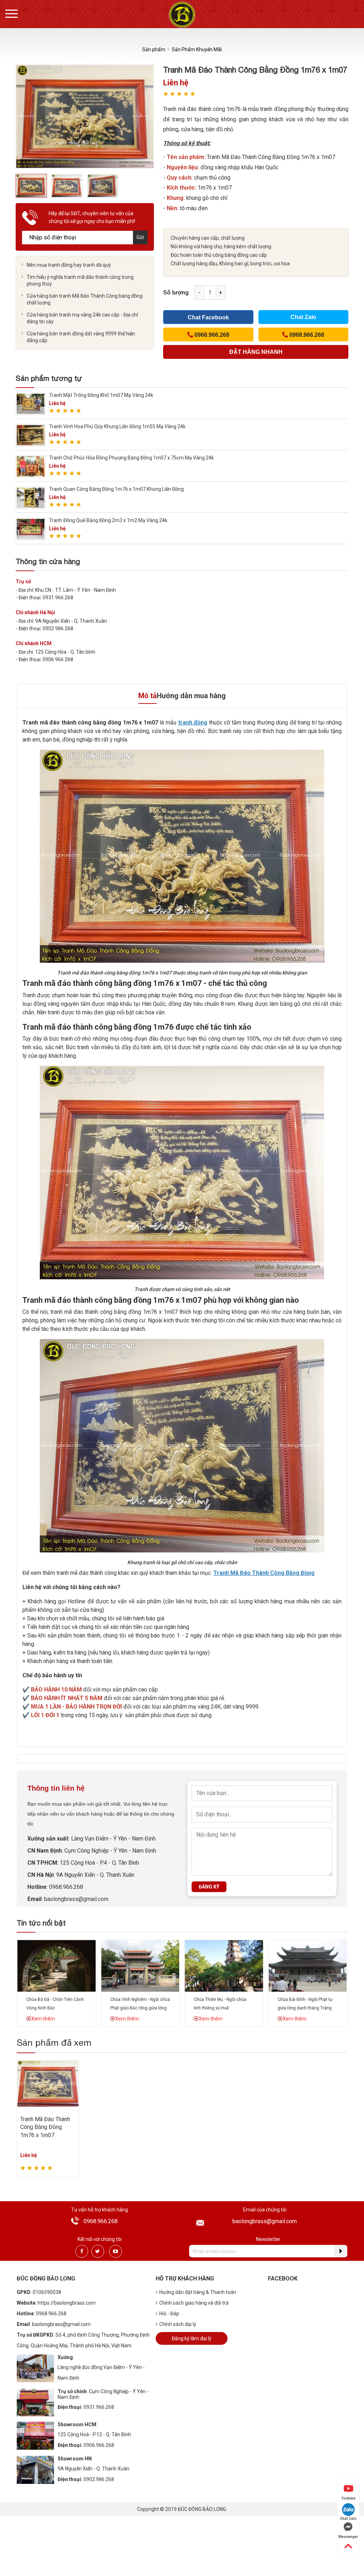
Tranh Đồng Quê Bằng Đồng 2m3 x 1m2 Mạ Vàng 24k (108, 520)
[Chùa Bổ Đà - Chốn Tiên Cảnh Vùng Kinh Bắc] (57, 1965)
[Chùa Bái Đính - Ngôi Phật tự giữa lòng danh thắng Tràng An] (308, 1965)
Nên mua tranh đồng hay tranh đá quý (69, 265)
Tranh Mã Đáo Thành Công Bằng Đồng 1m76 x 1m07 (45, 2127)
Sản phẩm (154, 49)
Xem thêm (43, 2019)
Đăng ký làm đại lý (192, 2338)
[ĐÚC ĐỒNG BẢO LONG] (182, 14)
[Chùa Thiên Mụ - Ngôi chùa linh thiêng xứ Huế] (224, 1965)
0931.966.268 (99, 2407)
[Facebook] (82, 2251)
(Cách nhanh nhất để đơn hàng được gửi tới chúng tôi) (256, 354)
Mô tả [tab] (148, 696)
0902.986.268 (99, 2479)
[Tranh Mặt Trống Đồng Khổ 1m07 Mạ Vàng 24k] (31, 403)
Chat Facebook (208, 317)
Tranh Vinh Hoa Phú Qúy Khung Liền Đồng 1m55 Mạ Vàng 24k (117, 426)
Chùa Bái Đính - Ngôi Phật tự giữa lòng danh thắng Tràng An (305, 2008)
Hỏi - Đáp (169, 2314)
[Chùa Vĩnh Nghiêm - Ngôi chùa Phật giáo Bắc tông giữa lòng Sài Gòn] (140, 1965)
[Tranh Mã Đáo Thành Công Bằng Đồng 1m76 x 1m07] (48, 2083)
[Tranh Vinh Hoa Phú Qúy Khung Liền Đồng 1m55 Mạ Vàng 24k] (31, 435)
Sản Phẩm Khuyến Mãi (197, 49)
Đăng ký (209, 1887)
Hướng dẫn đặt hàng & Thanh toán (198, 2292)
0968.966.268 (66, 1887)
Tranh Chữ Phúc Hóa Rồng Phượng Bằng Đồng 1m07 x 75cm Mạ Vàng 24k (132, 458)
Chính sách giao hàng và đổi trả (194, 2303)
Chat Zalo (303, 317)
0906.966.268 (99, 2445)
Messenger (348, 2537)
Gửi (140, 237)
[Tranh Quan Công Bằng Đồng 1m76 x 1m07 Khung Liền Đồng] (31, 497)
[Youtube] (116, 2251)
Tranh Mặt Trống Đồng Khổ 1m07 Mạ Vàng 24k (101, 395)
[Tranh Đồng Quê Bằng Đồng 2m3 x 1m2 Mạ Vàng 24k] (31, 529)
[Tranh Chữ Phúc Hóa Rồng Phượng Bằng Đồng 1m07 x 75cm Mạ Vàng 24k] (31, 466)
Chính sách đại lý (178, 2324)
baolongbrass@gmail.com (76, 1899)
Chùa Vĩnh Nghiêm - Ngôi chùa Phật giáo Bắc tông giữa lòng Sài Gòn (140, 2008)
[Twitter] (98, 2251)
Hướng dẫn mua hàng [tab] (191, 696)
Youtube (348, 2498)
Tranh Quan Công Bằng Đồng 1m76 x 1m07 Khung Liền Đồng (116, 489)
